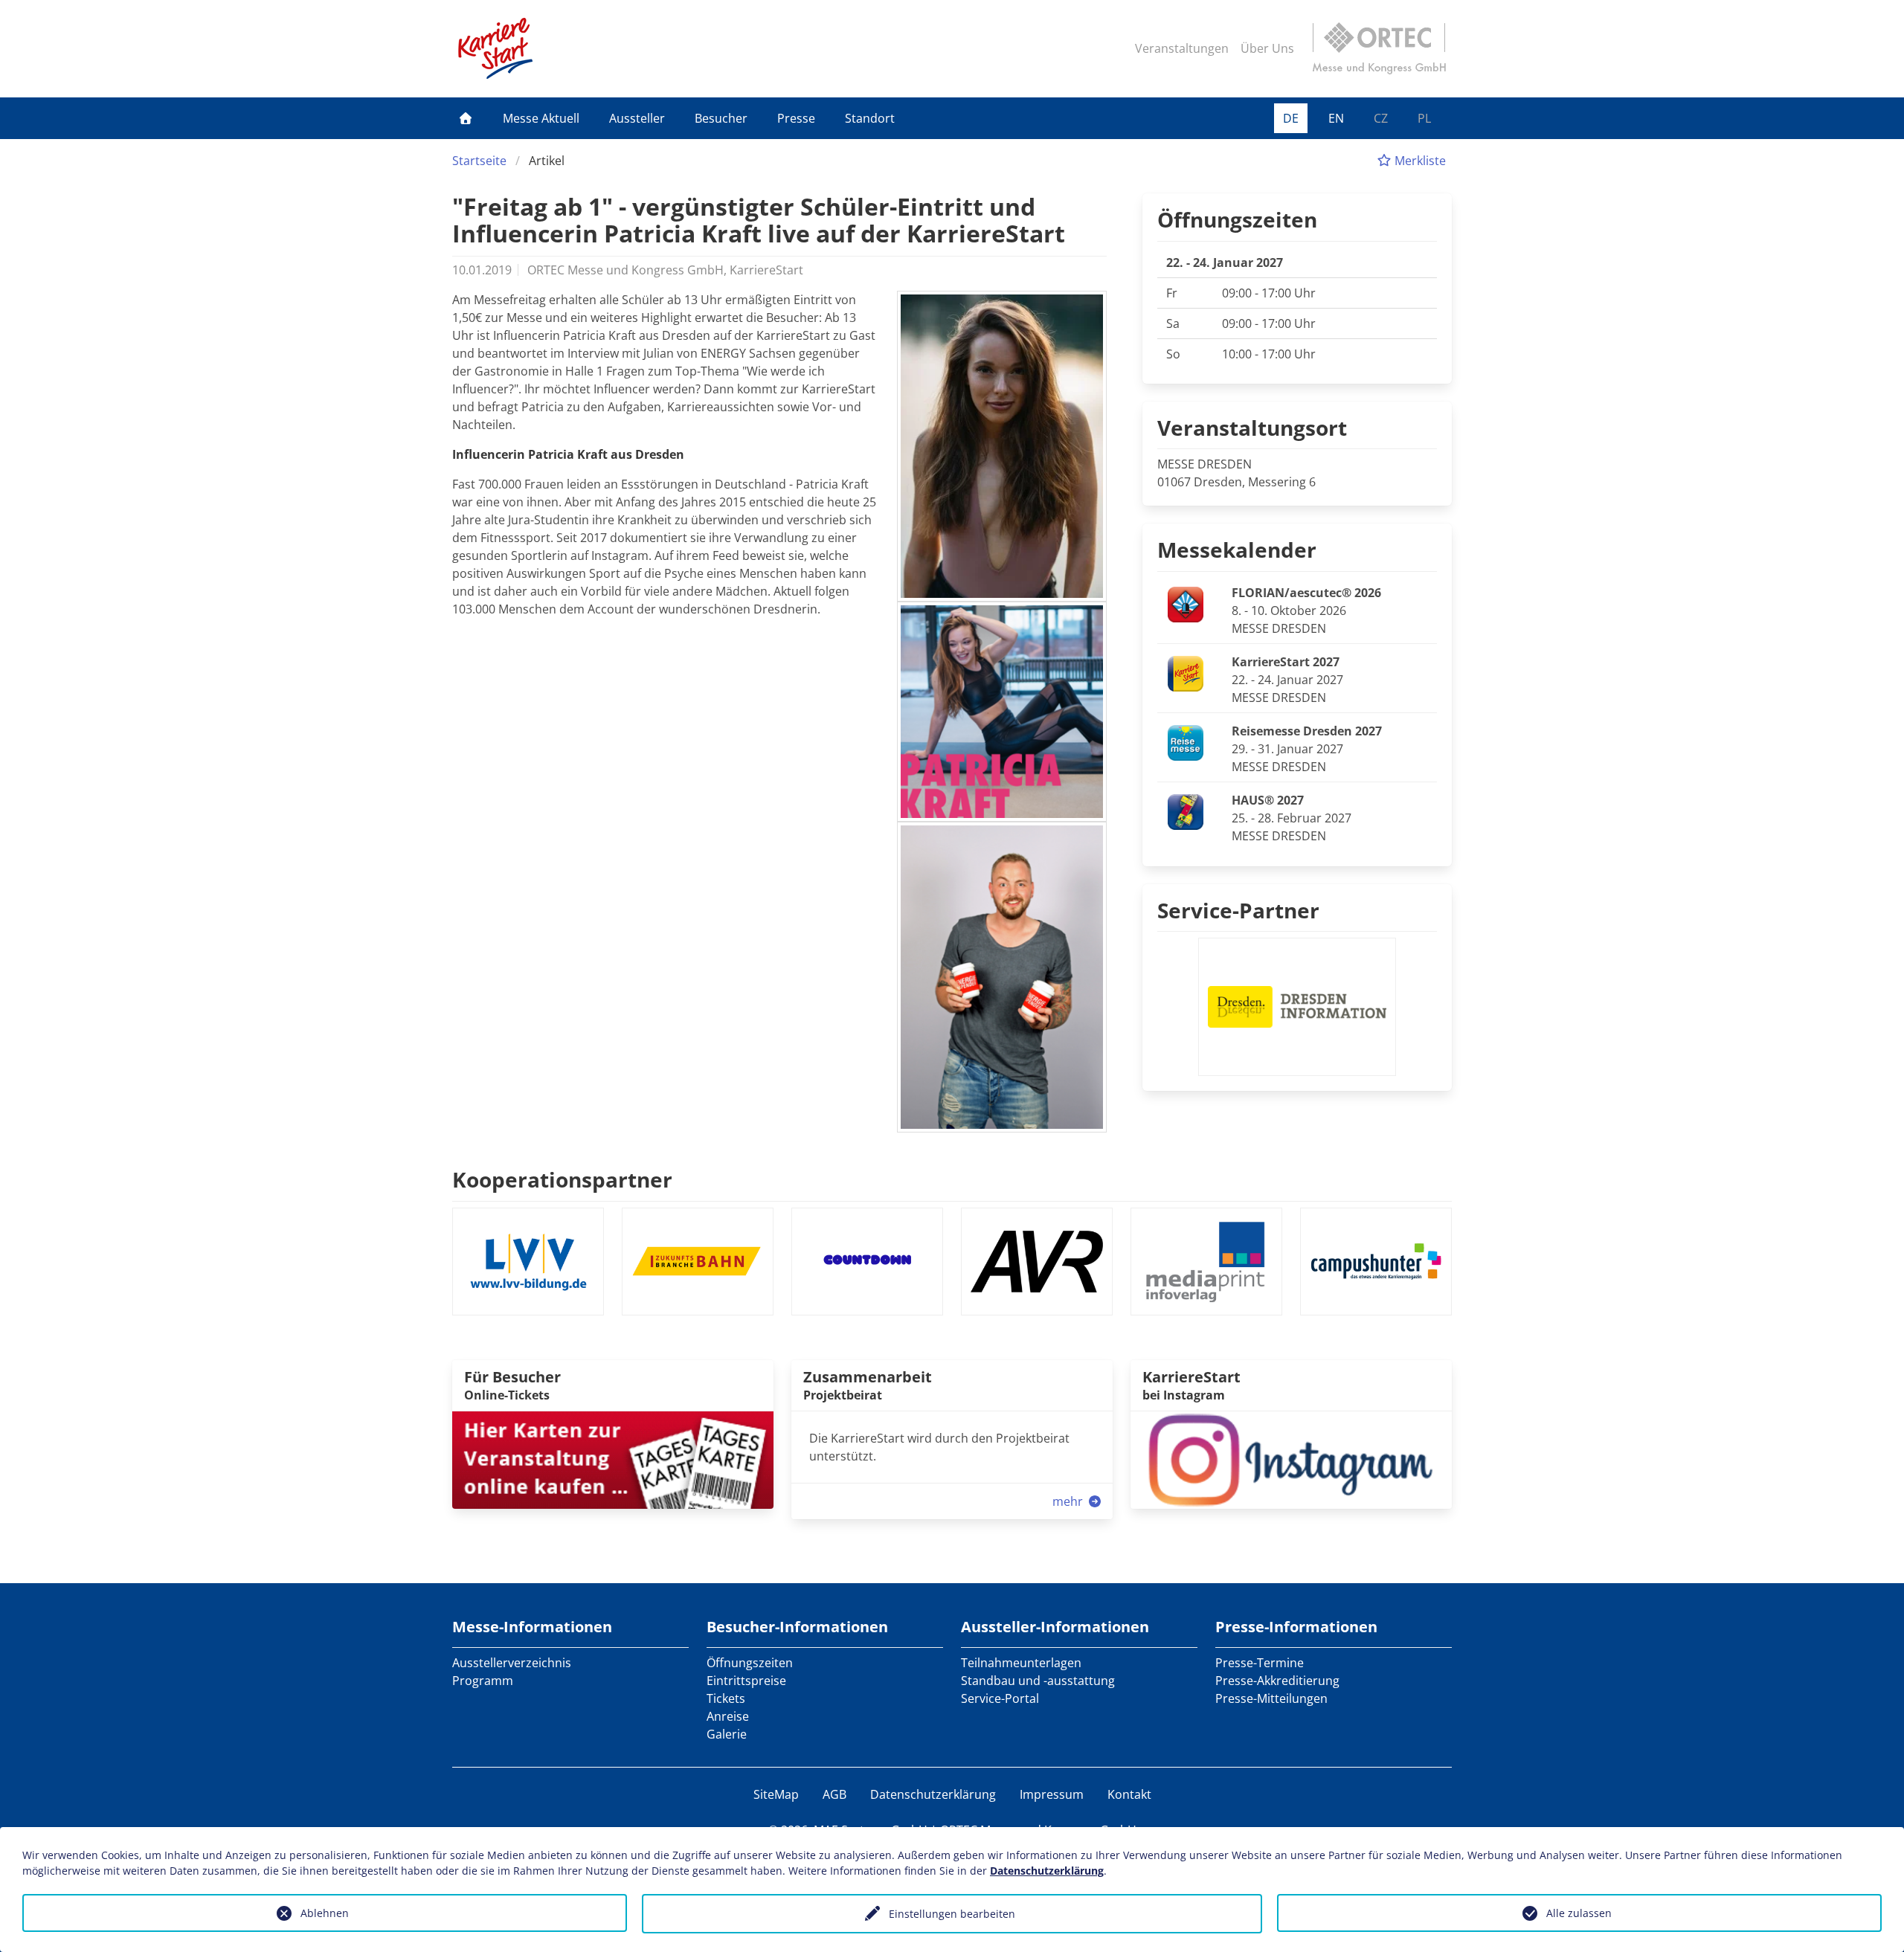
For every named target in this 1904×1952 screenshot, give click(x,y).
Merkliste (1419, 161)
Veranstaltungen (1182, 48)
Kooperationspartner (562, 1179)
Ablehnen (325, 1913)
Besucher (721, 118)
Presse (796, 118)
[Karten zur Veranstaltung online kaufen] (613, 1459)
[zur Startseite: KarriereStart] (495, 48)
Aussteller (637, 118)
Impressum (1052, 1794)
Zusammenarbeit (868, 1377)
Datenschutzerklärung (933, 1794)
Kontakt (1129, 1794)
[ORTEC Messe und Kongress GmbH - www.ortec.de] (1379, 48)
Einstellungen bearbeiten (952, 1914)
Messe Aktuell (541, 118)
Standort (870, 118)
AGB (834, 1794)
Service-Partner (1238, 910)
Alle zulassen (1579, 1913)
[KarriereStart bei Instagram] (1291, 1459)
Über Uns (1267, 48)
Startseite (479, 161)
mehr (1069, 1501)
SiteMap (776, 1794)
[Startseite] (466, 118)
